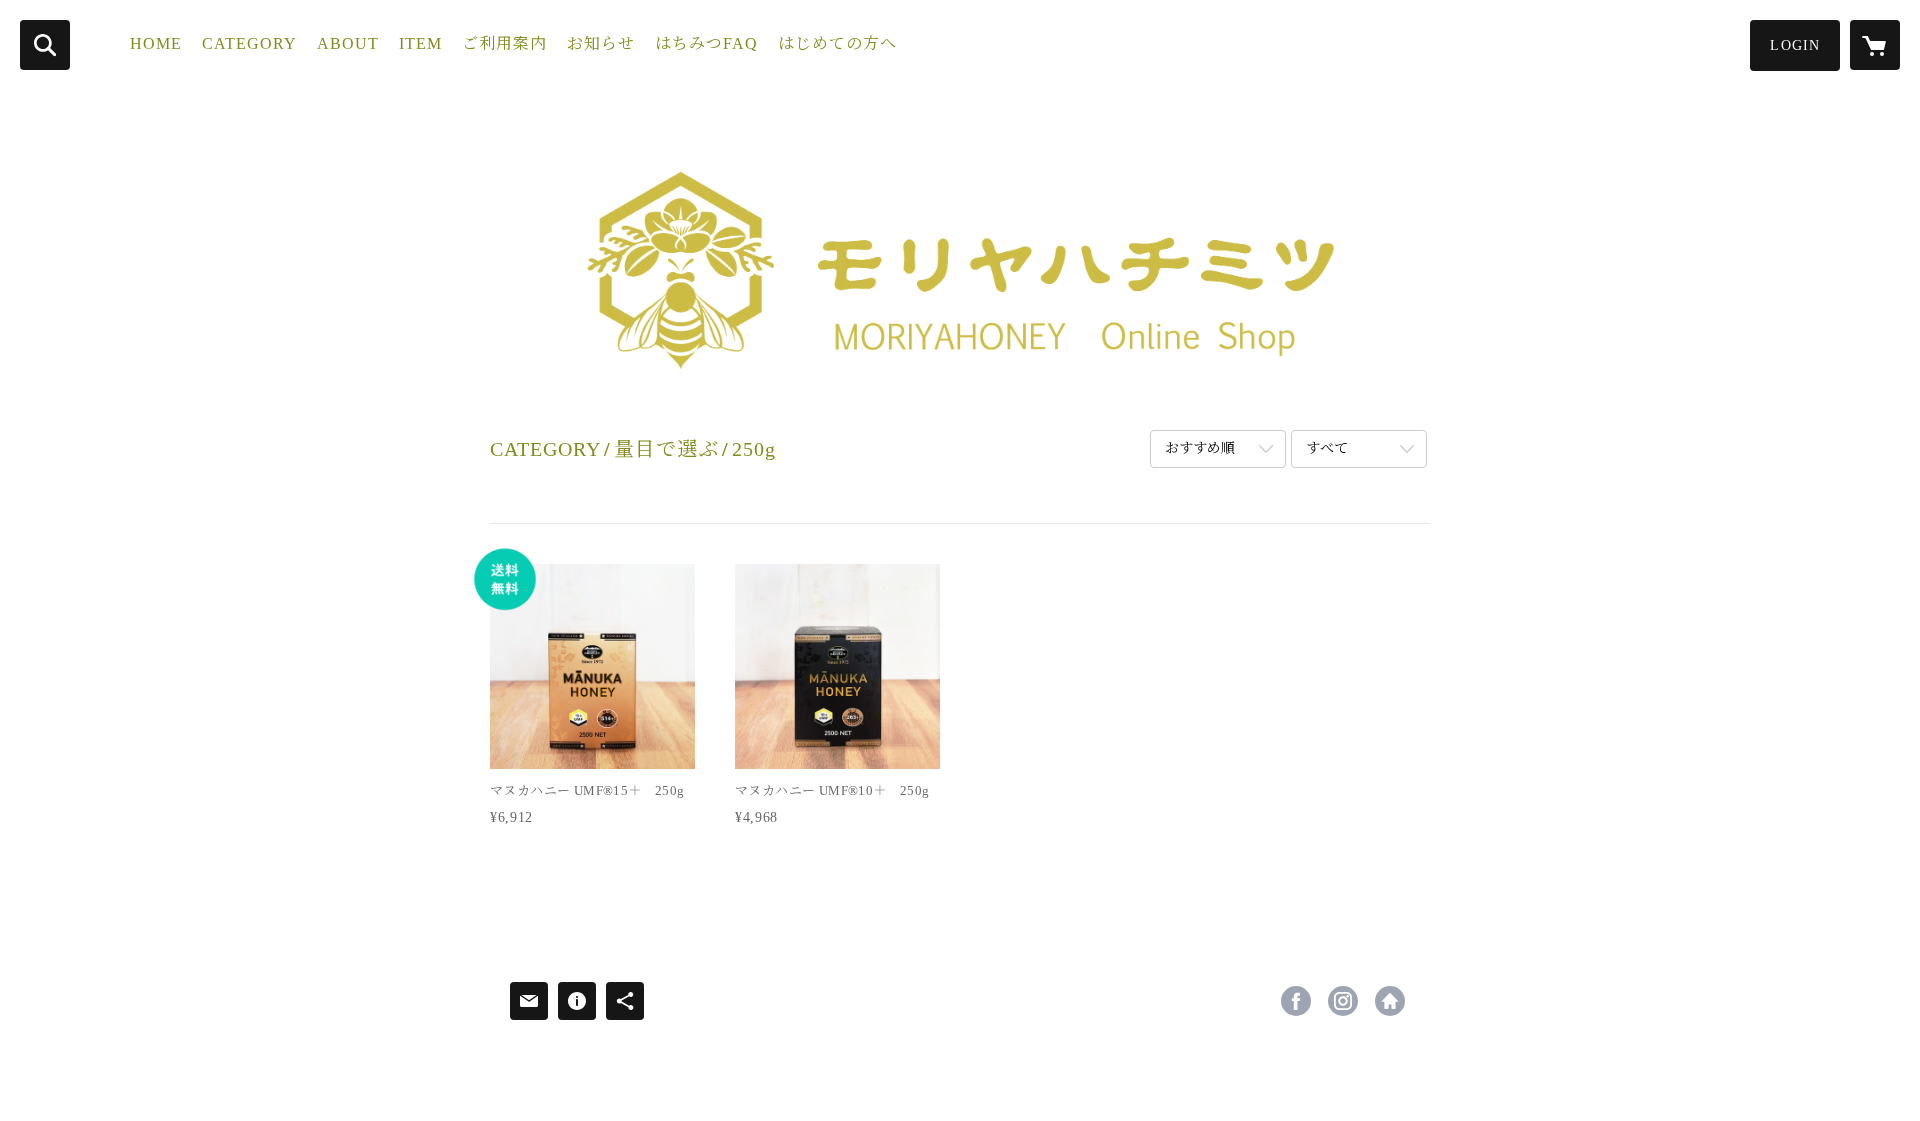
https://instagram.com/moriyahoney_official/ (1343, 1001)
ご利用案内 (504, 43)
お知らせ (601, 43)
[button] (1795, 45)
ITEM (420, 43)
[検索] (45, 45)
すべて (1327, 448)
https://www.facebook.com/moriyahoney (1296, 1001)
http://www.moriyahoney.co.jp (1390, 1001)
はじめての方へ (837, 43)
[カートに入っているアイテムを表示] (1875, 45)
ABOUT (348, 43)
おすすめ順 (1200, 448)
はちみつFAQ (706, 43)
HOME (156, 43)
